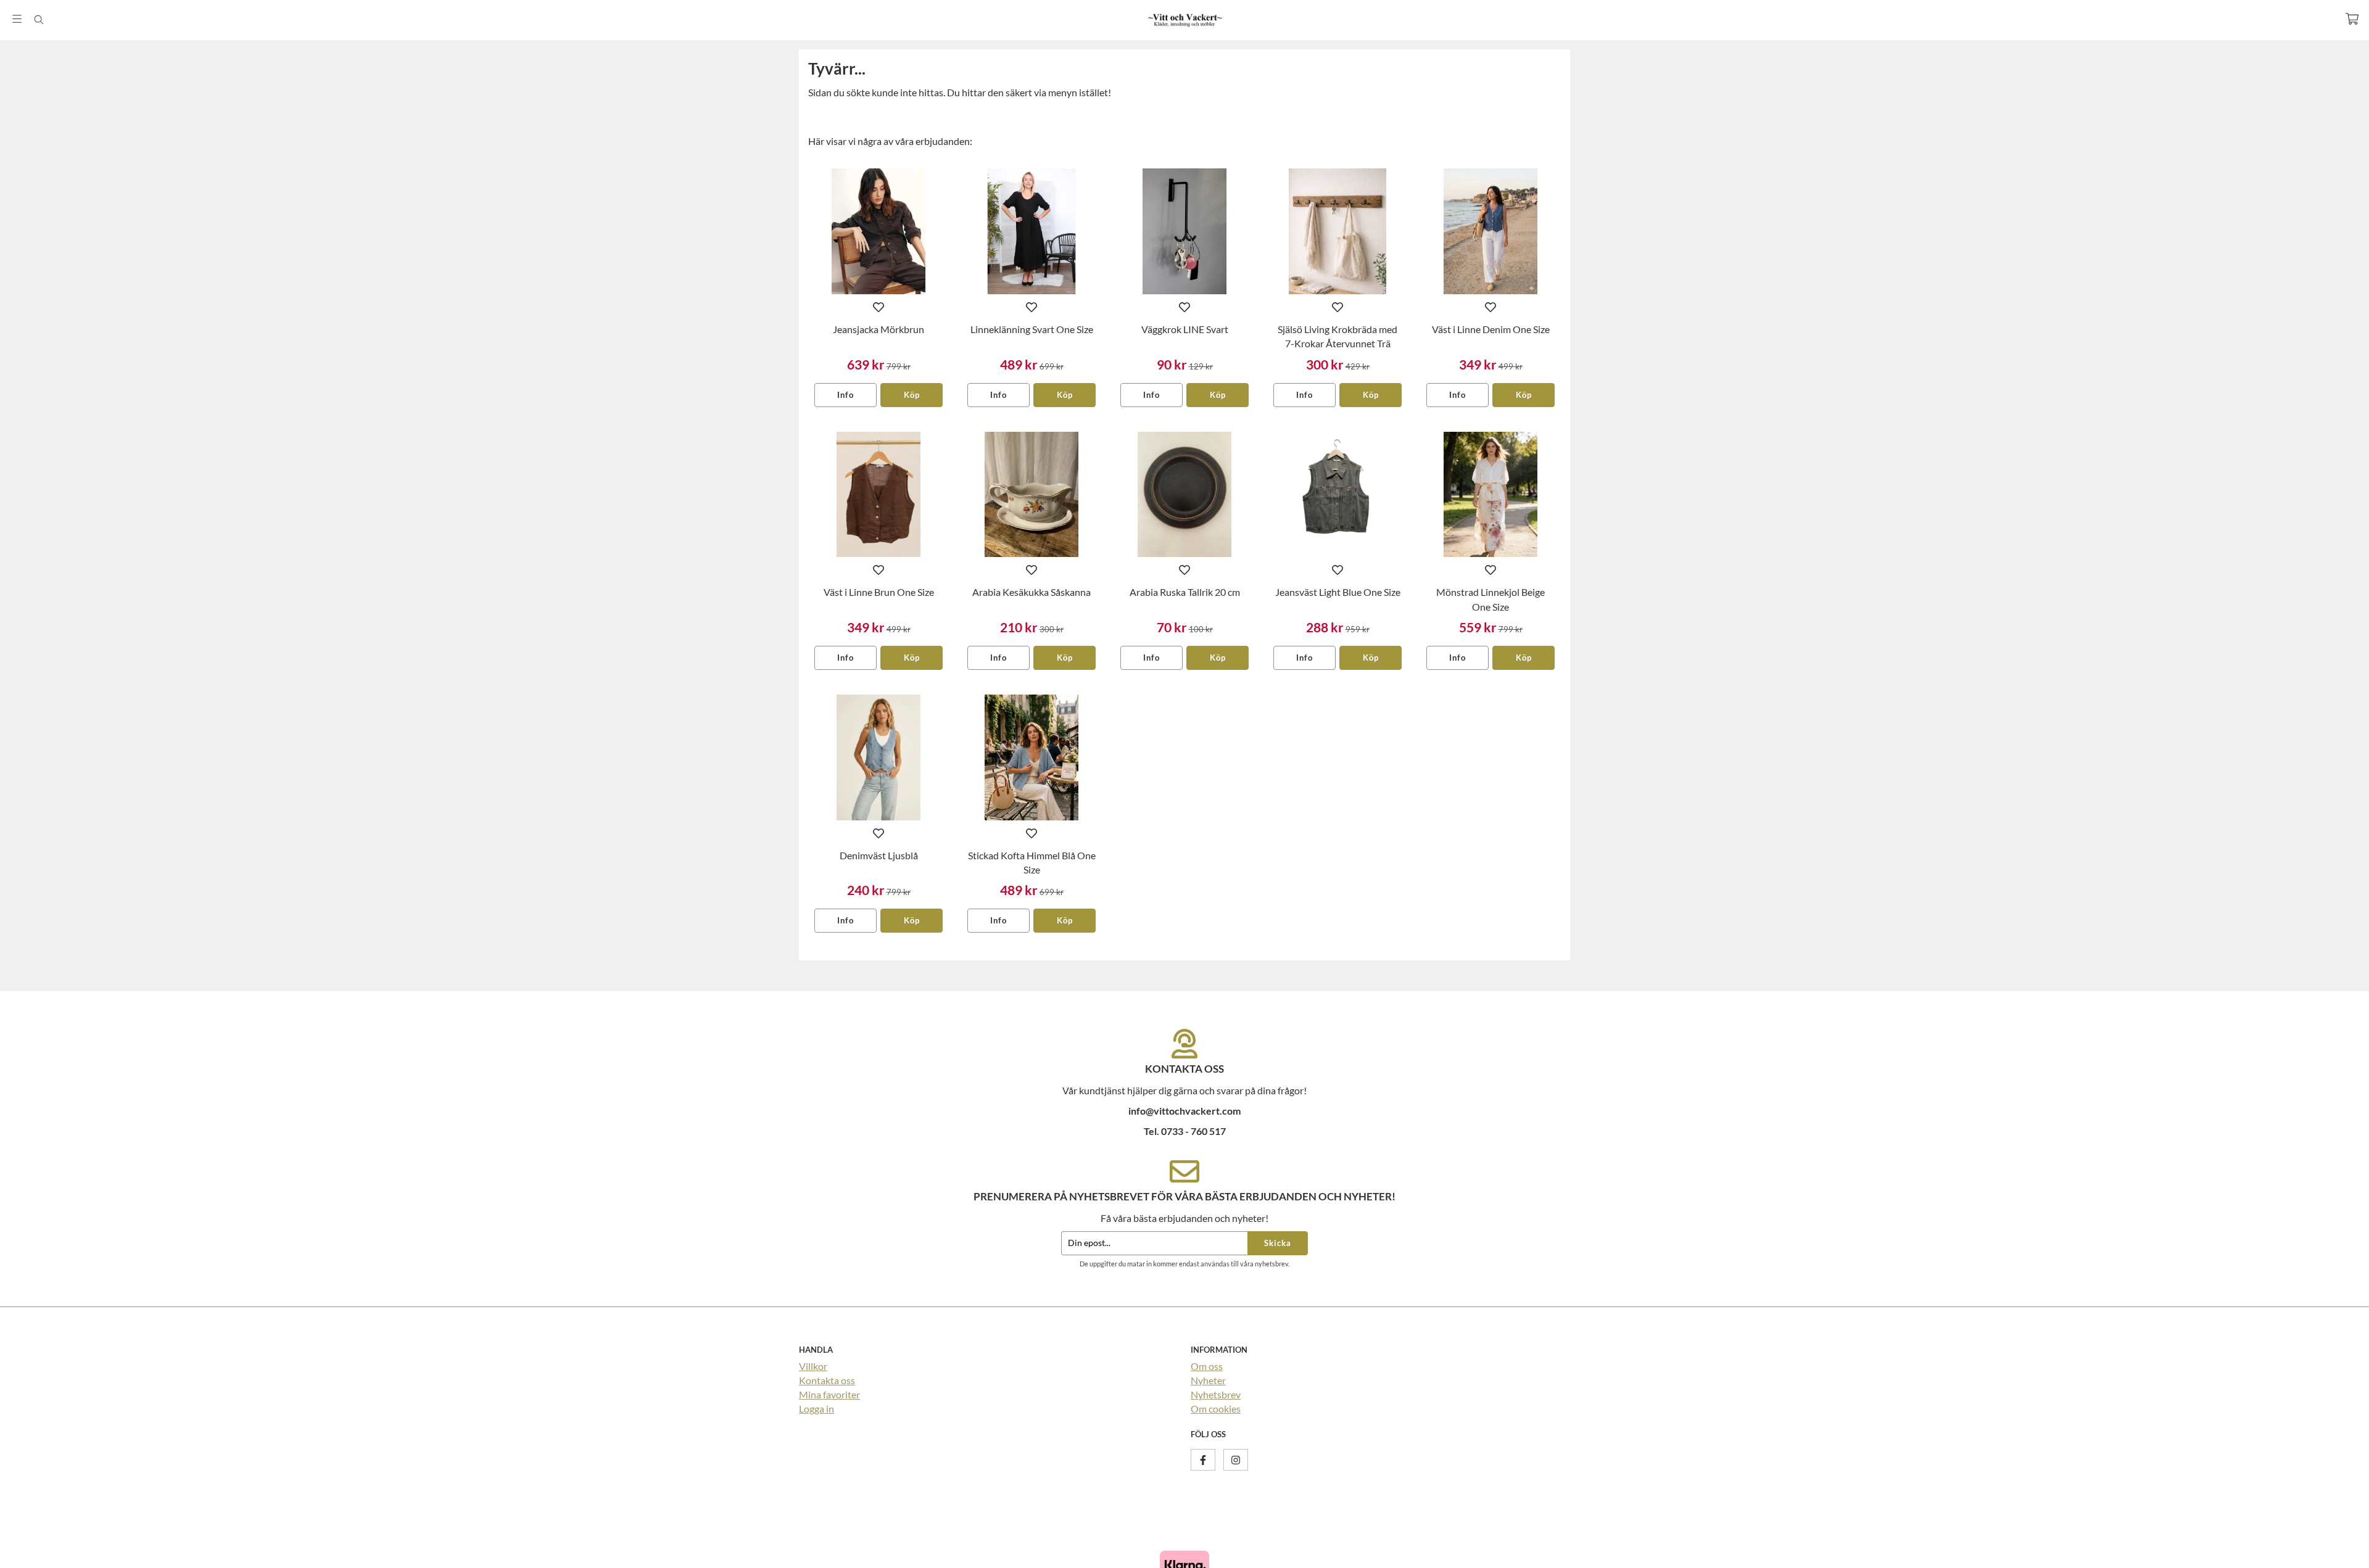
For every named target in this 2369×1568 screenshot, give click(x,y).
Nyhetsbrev (1216, 1394)
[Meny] (17, 19)
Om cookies (1216, 1409)
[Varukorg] (2352, 19)
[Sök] (39, 20)
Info (845, 395)
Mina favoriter (829, 1394)
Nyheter (1208, 1380)
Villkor (813, 1366)
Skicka (1278, 1243)
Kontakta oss (827, 1380)
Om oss (1207, 1366)
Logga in (817, 1409)
